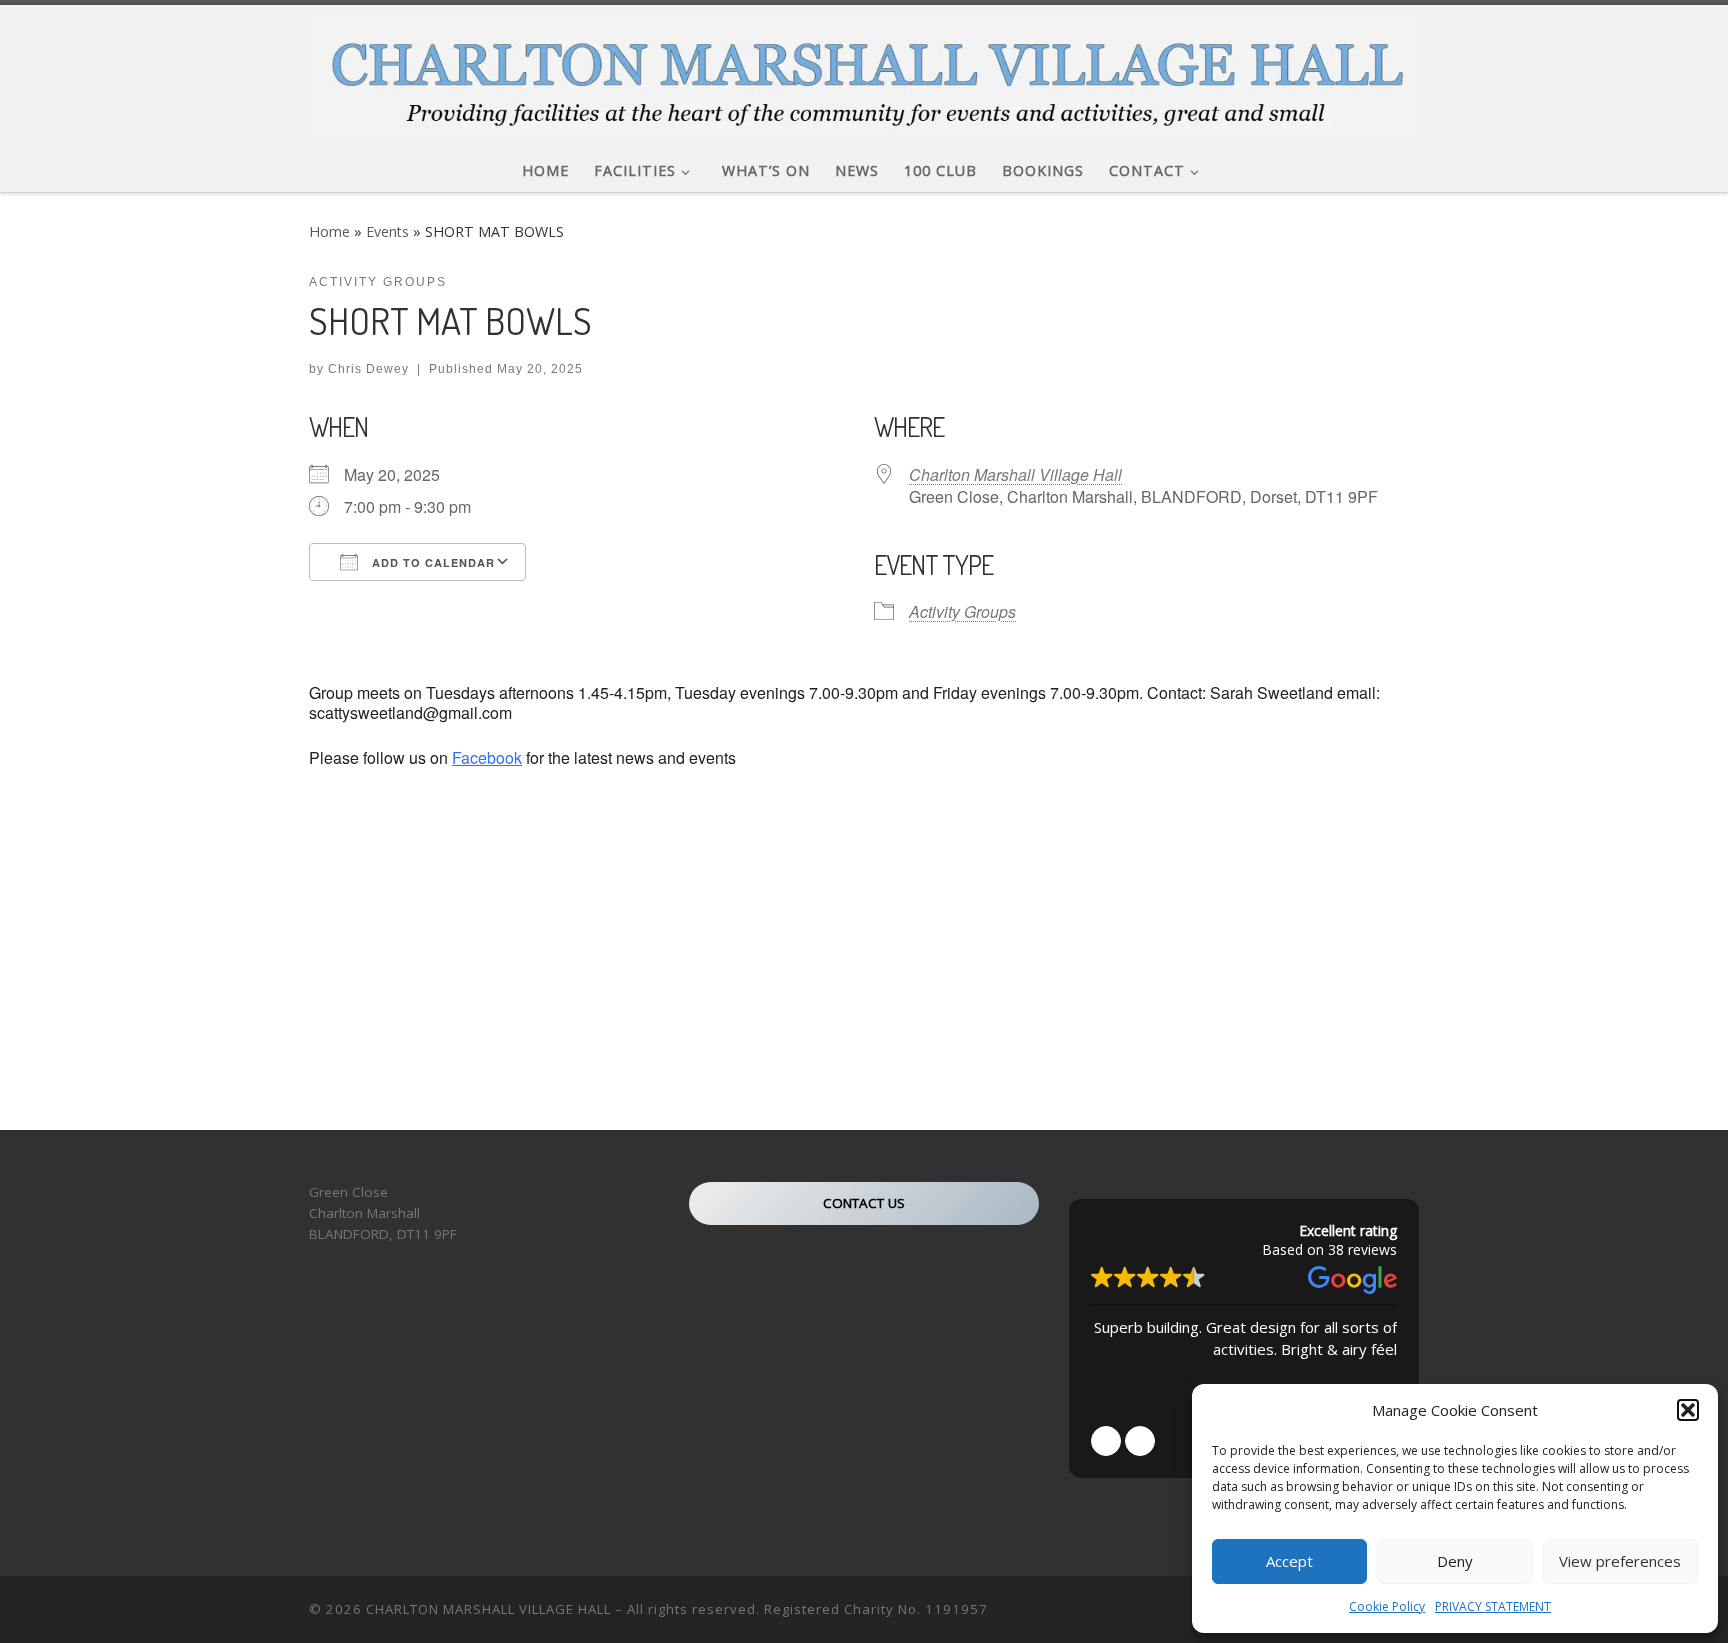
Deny (1455, 1561)
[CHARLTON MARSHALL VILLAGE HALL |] (864, 71)
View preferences (1620, 1561)
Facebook (487, 757)
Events (387, 231)
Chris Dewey (368, 369)
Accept (1289, 1561)
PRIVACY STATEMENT (1493, 1606)
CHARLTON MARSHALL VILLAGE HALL (488, 1609)
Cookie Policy (1387, 1606)
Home (329, 231)
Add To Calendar (431, 562)
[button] (1688, 1410)
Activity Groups (962, 611)
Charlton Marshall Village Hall (1015, 474)
